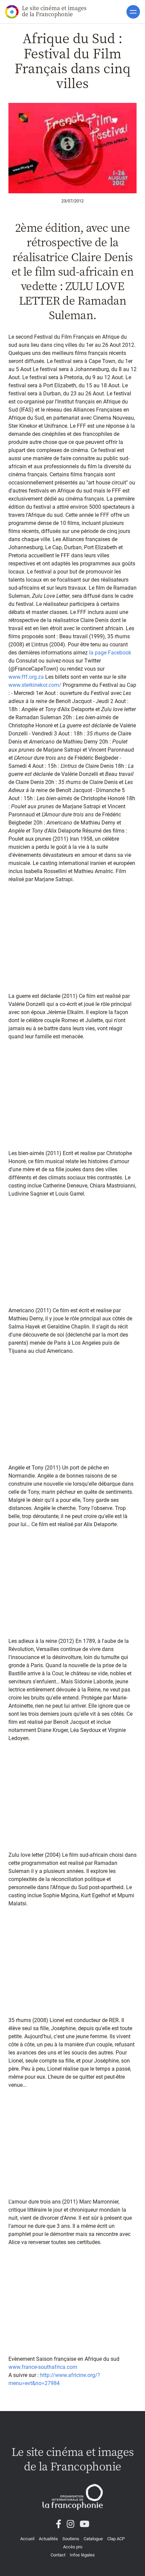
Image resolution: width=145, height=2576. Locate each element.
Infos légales (82, 2555)
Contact (58, 2555)
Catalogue (93, 2539)
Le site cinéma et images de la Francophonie (54, 11)
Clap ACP (116, 2539)
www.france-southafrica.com (43, 2367)
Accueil (27, 2539)
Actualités (48, 2539)
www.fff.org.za (26, 677)
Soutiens (71, 2539)
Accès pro (73, 2547)
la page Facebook (110, 653)
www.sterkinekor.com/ (35, 685)
